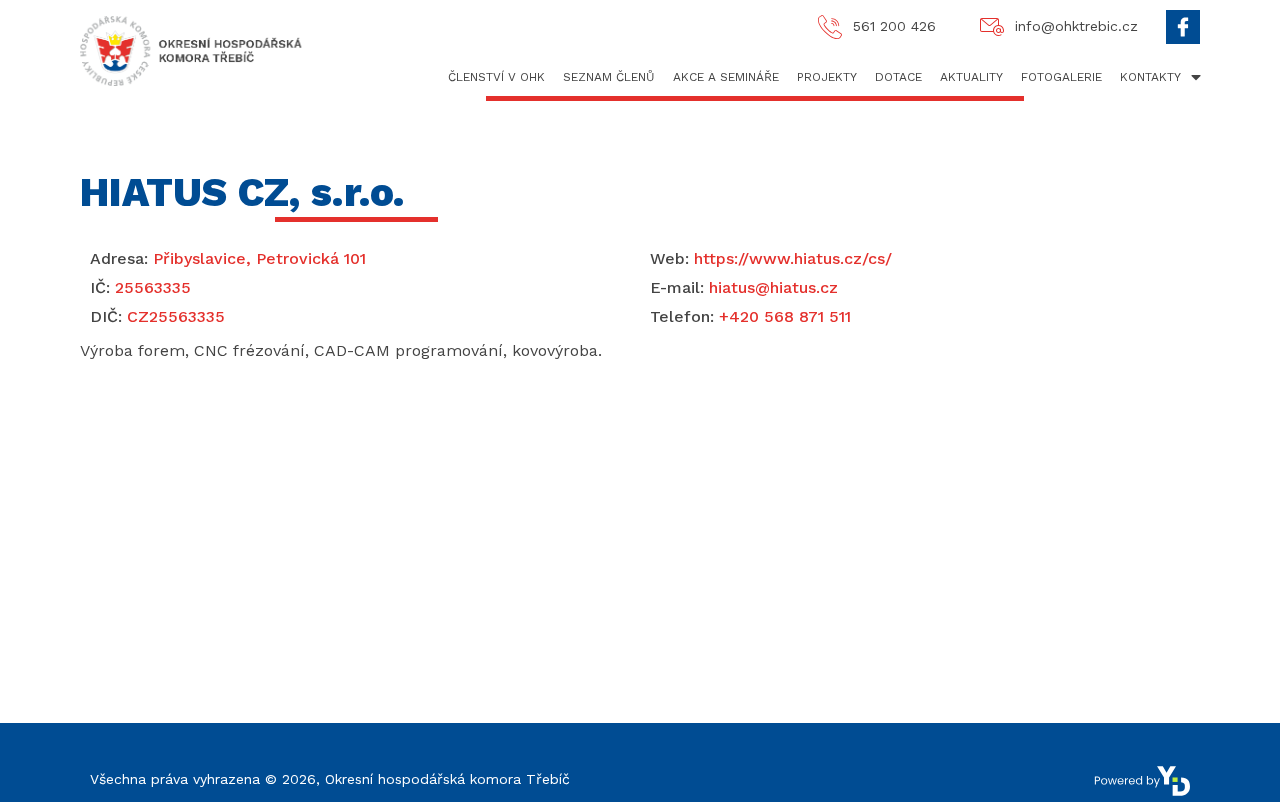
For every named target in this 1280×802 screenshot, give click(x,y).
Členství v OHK (496, 77)
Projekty (827, 77)
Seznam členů (609, 77)
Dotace (898, 77)
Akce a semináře (726, 77)
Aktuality (971, 77)
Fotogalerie (1061, 77)
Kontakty (1150, 77)
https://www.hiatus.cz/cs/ (771, 258)
